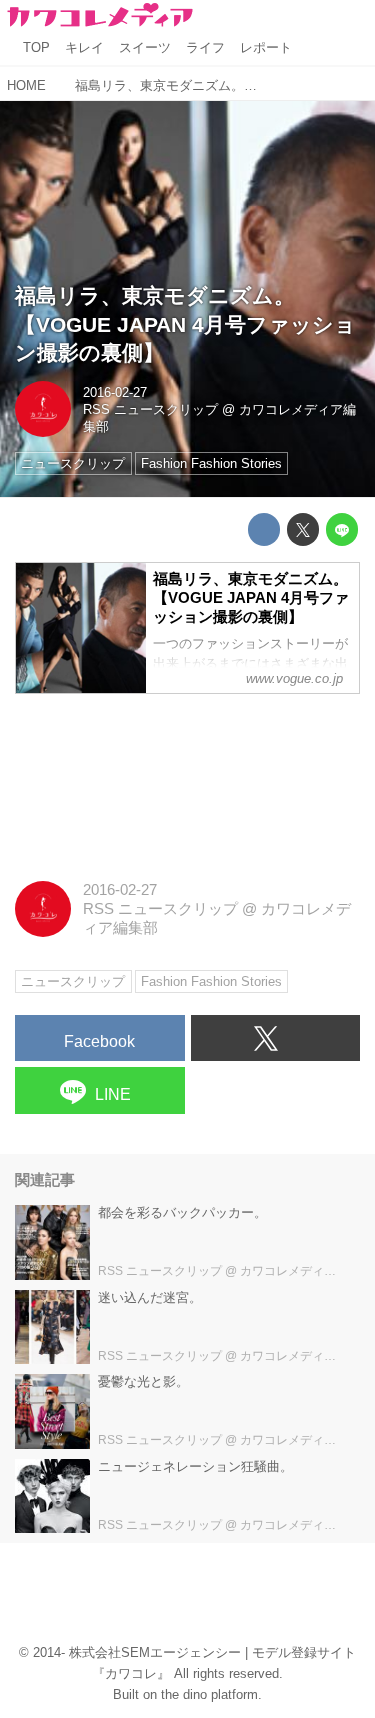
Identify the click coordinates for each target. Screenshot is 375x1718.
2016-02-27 (115, 392)
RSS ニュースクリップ (150, 409)
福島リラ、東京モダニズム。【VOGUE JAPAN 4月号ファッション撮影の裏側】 (185, 324)
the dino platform (209, 1694)
